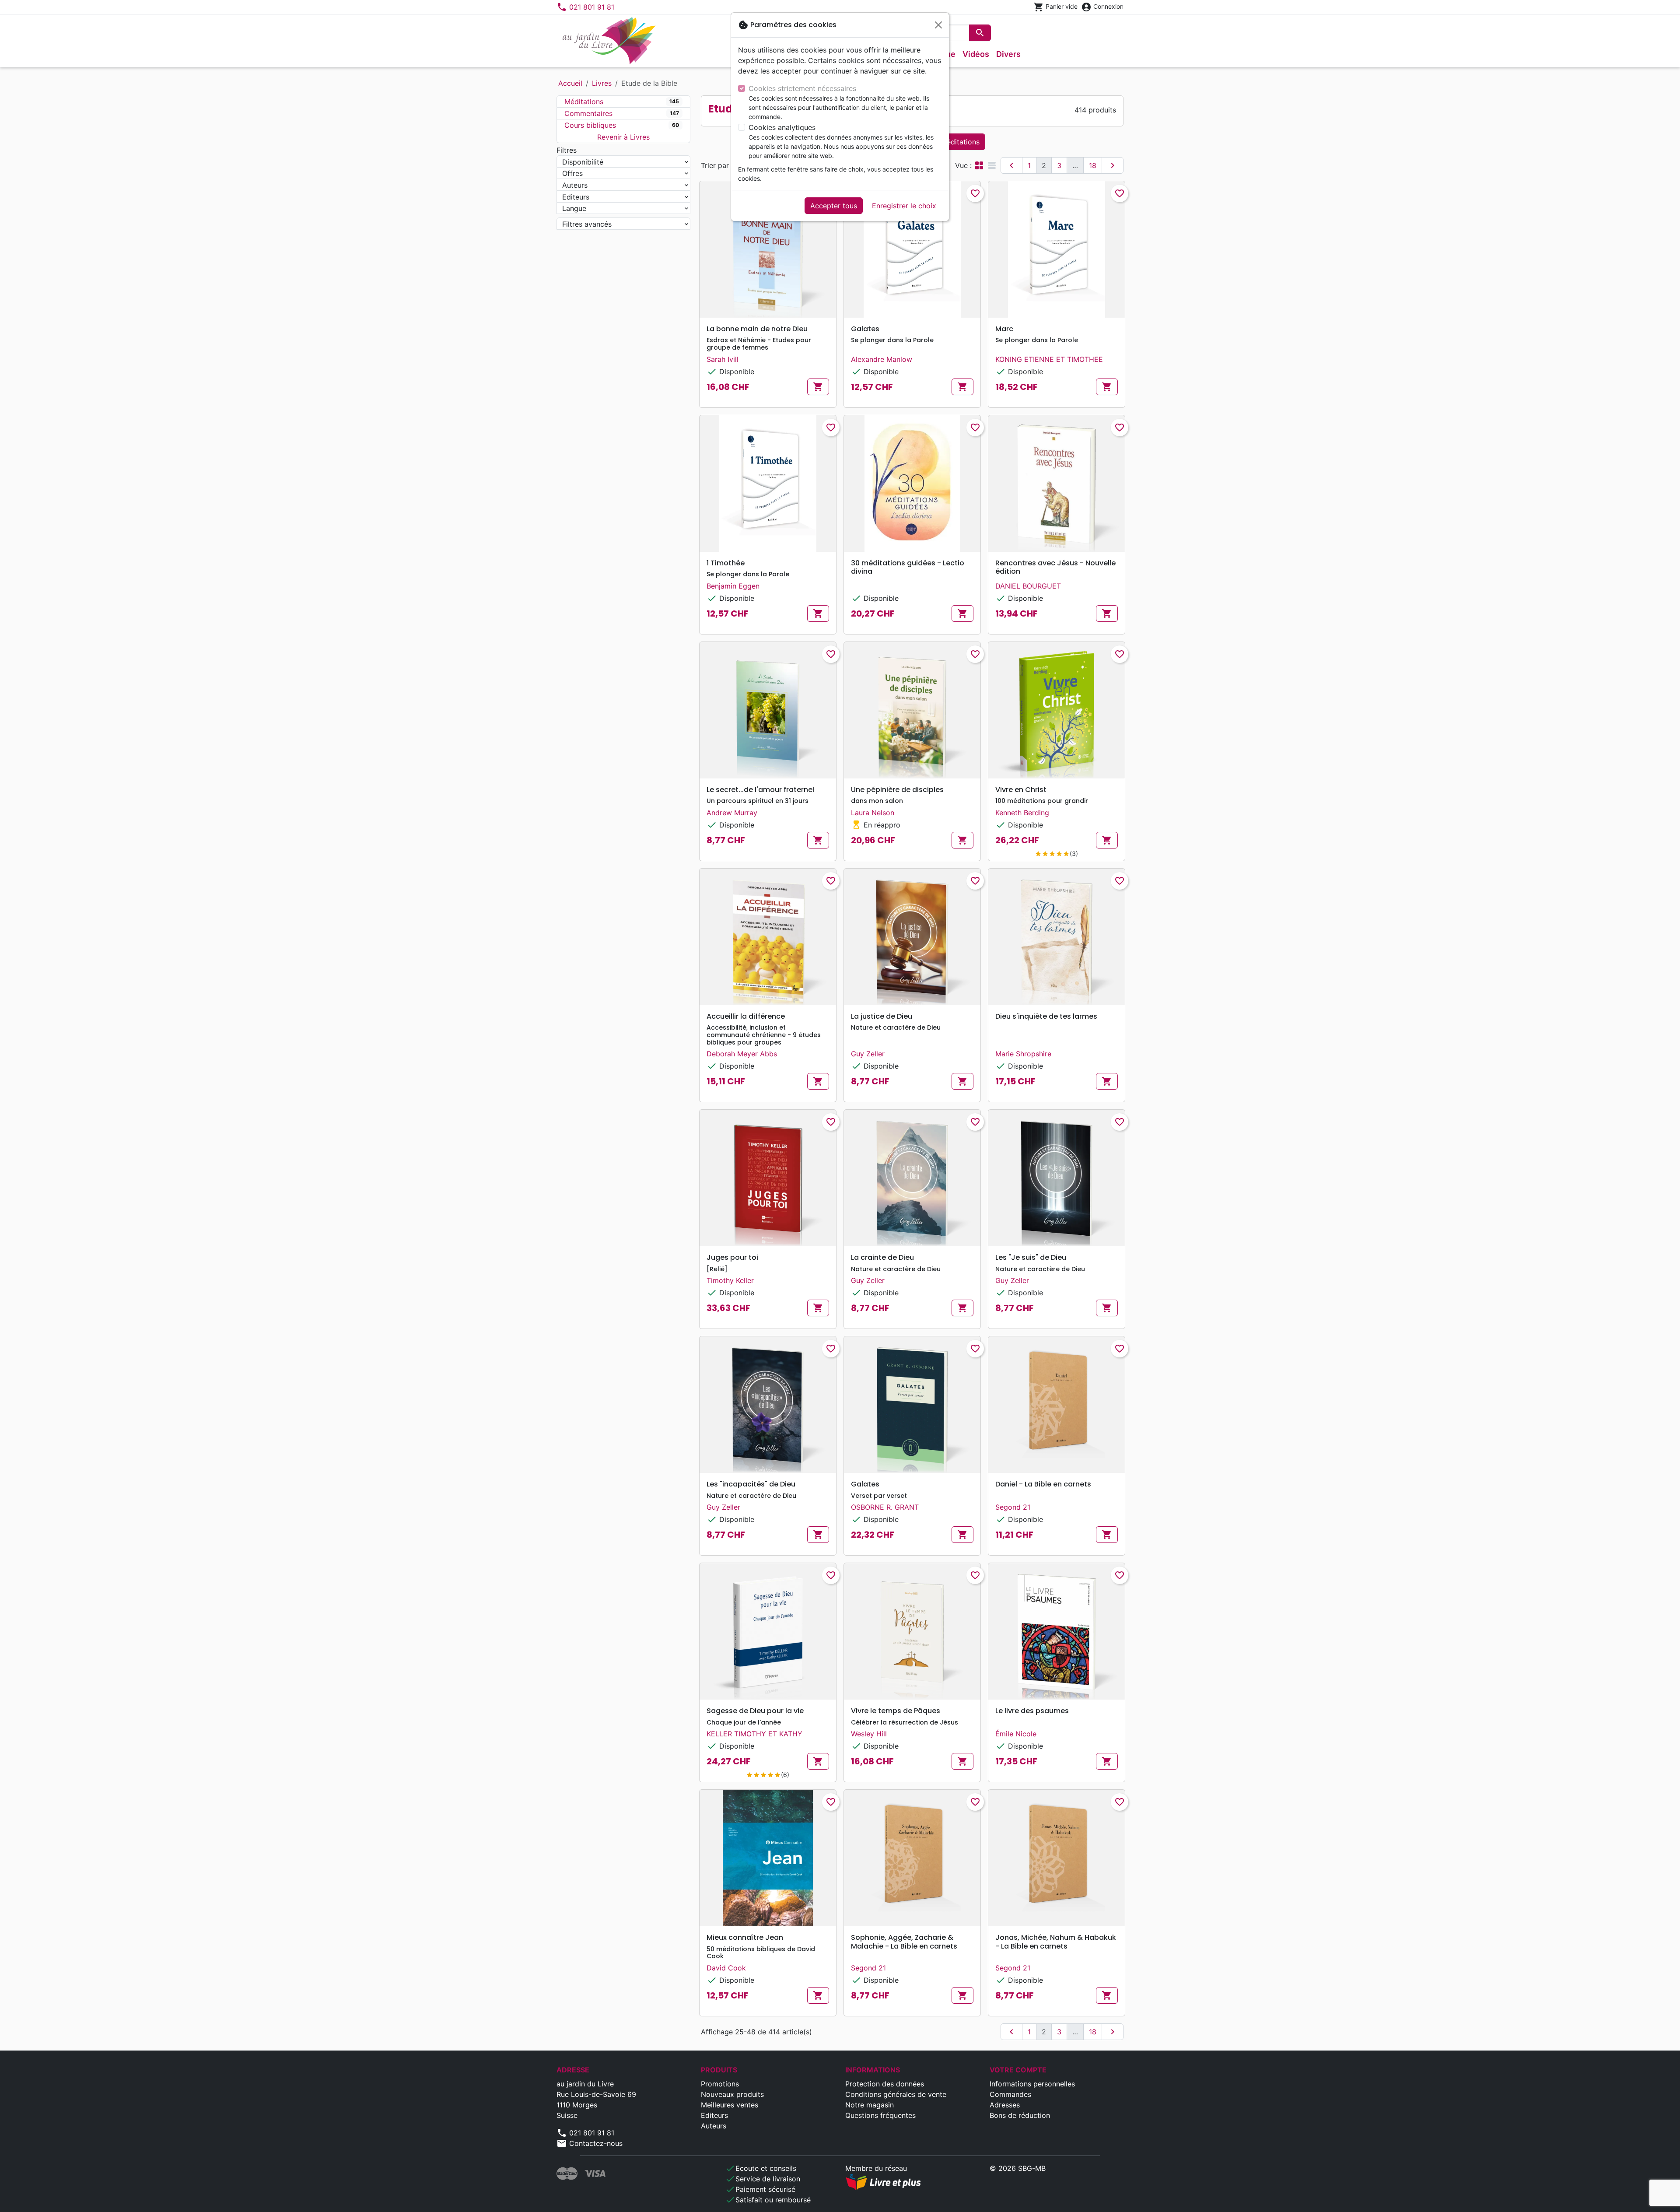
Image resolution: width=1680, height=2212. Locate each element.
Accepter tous (834, 206)
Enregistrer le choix (904, 206)
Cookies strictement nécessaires (802, 88)
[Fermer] (938, 25)
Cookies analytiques (782, 127)
